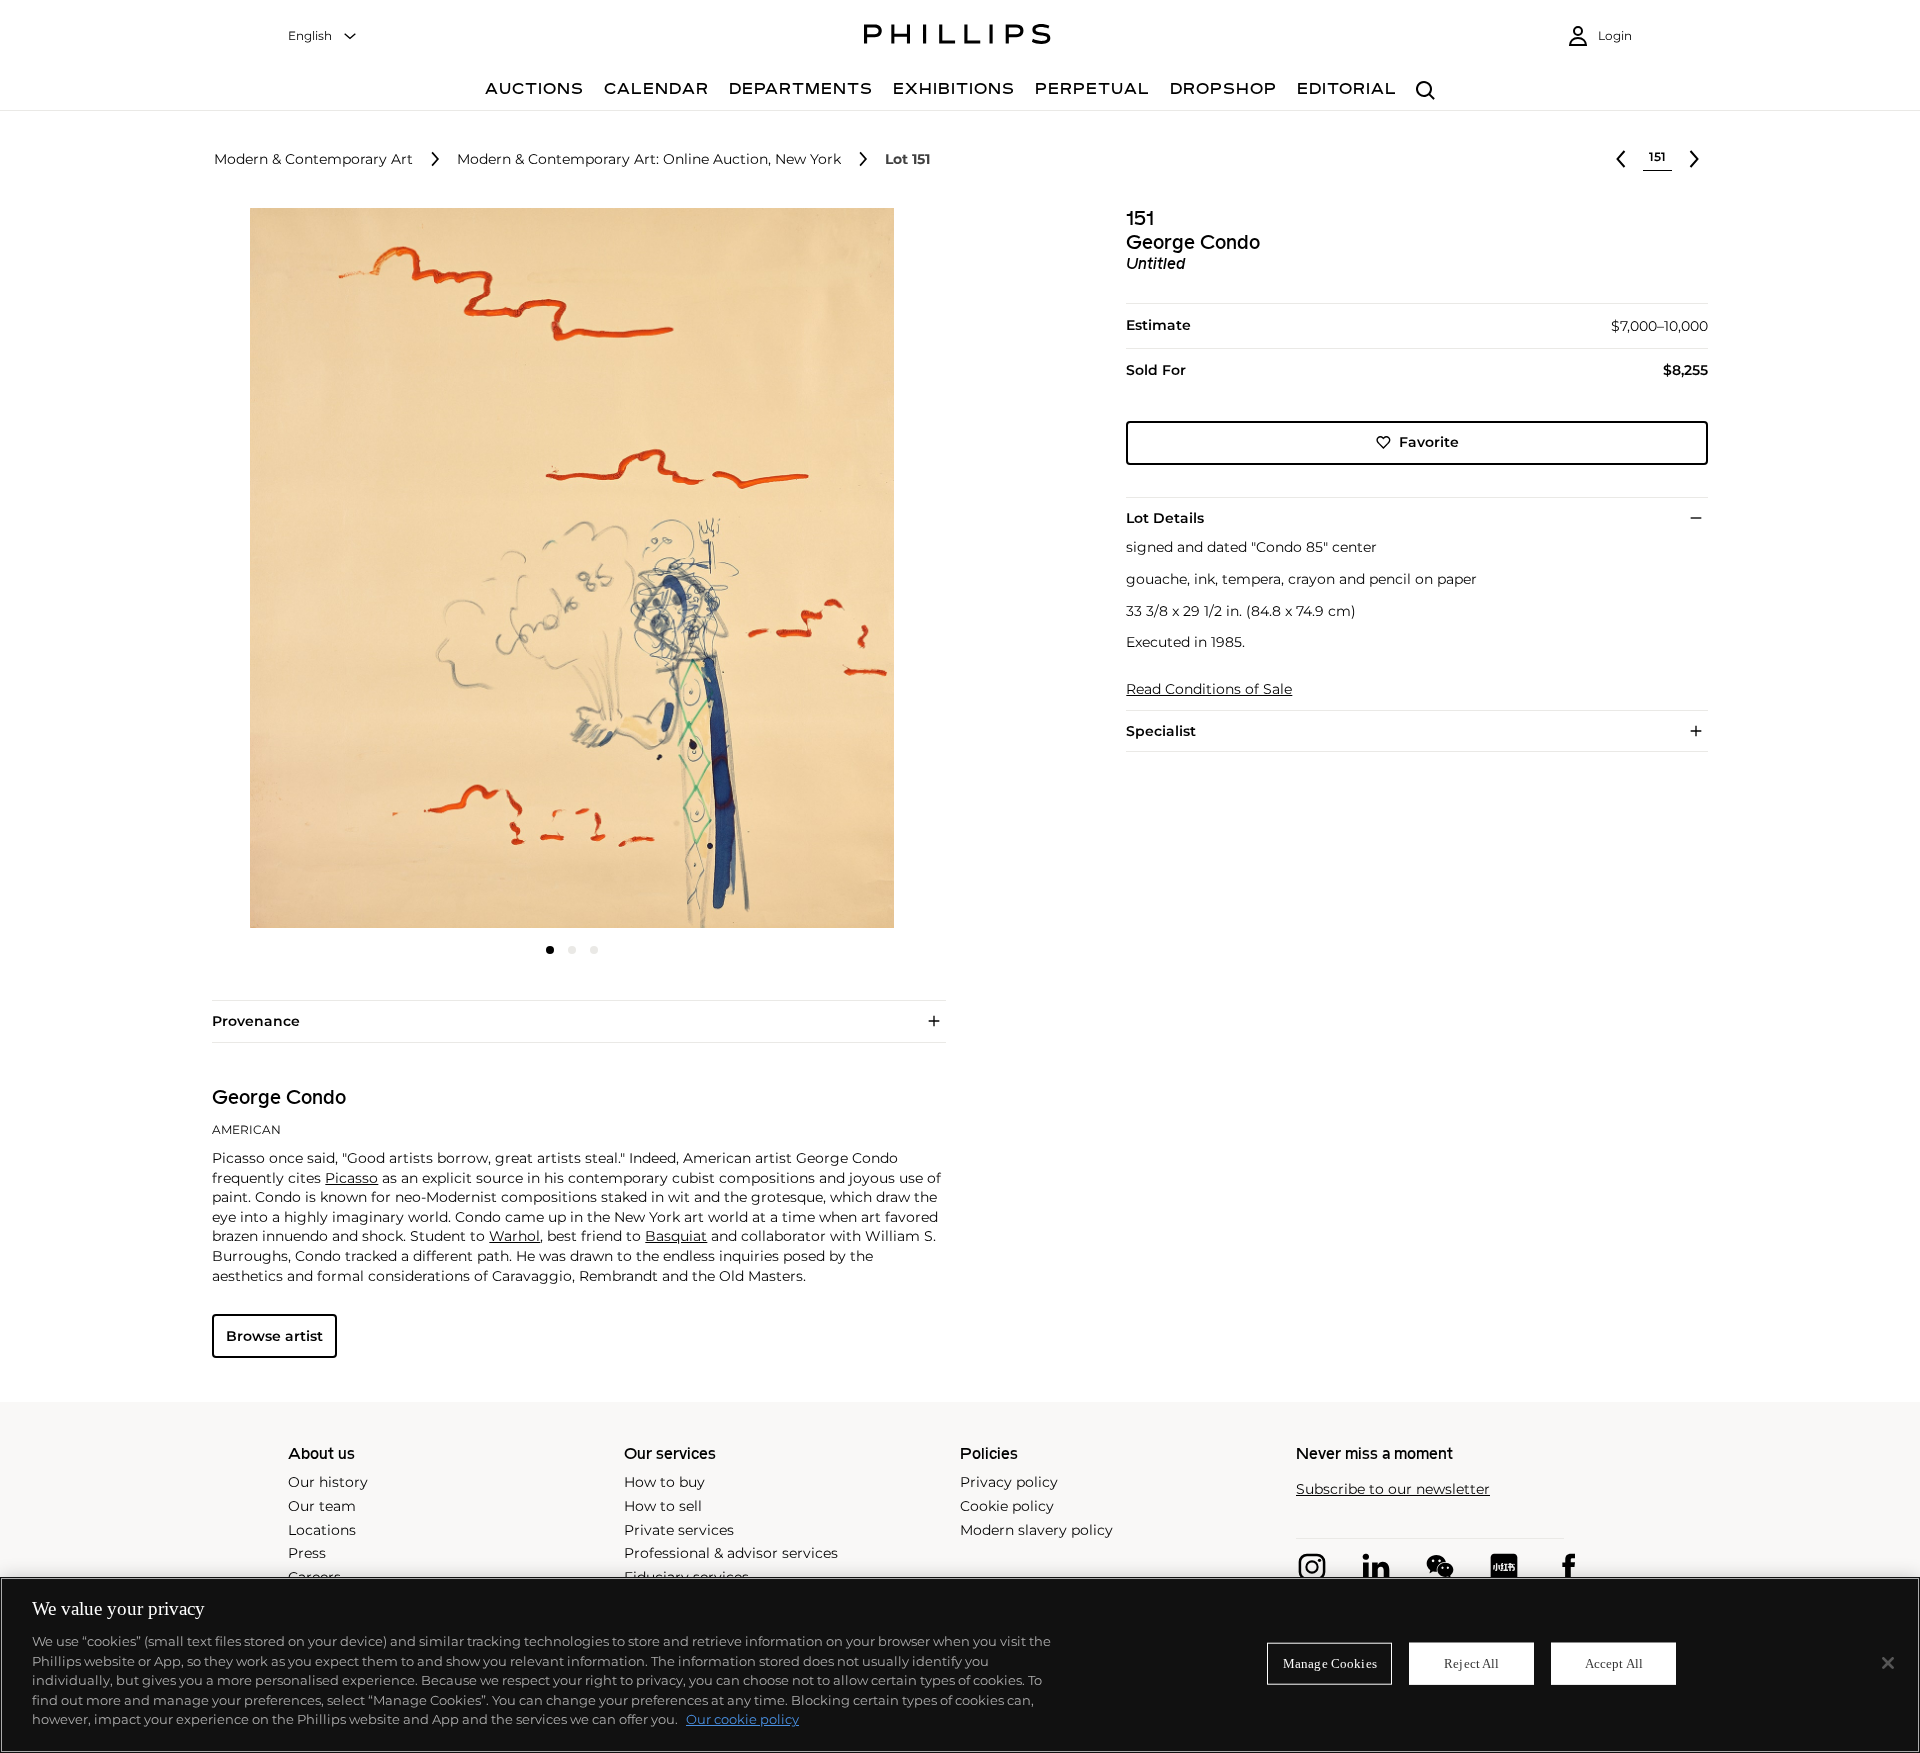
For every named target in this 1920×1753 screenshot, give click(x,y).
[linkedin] (1376, 1567)
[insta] (1312, 1567)
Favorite (1429, 442)
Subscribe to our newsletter (1393, 1489)
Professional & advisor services (731, 1553)
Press (307, 1553)
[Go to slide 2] (572, 950)
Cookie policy (1007, 1506)
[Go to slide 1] (550, 950)
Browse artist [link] (274, 1336)
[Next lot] (1694, 159)
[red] (1504, 1567)
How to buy (664, 1482)
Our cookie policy (742, 1719)
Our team (322, 1506)
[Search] (1425, 91)
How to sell (663, 1506)
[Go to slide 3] (594, 950)
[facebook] (1568, 1567)
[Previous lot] (1621, 159)
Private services (679, 1530)
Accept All (1614, 1663)
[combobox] (323, 36)
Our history (328, 1482)
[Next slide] (813, 570)
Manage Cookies (1330, 1663)
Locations (322, 1530)
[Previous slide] (332, 570)
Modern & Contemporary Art (313, 159)
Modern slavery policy (1036, 1530)
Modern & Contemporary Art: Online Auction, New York (649, 159)
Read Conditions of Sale (1209, 689)
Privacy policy (1009, 1482)
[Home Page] (957, 37)
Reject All (1471, 1663)
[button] (566, 568)
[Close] (1888, 1663)
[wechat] (1440, 1567)
